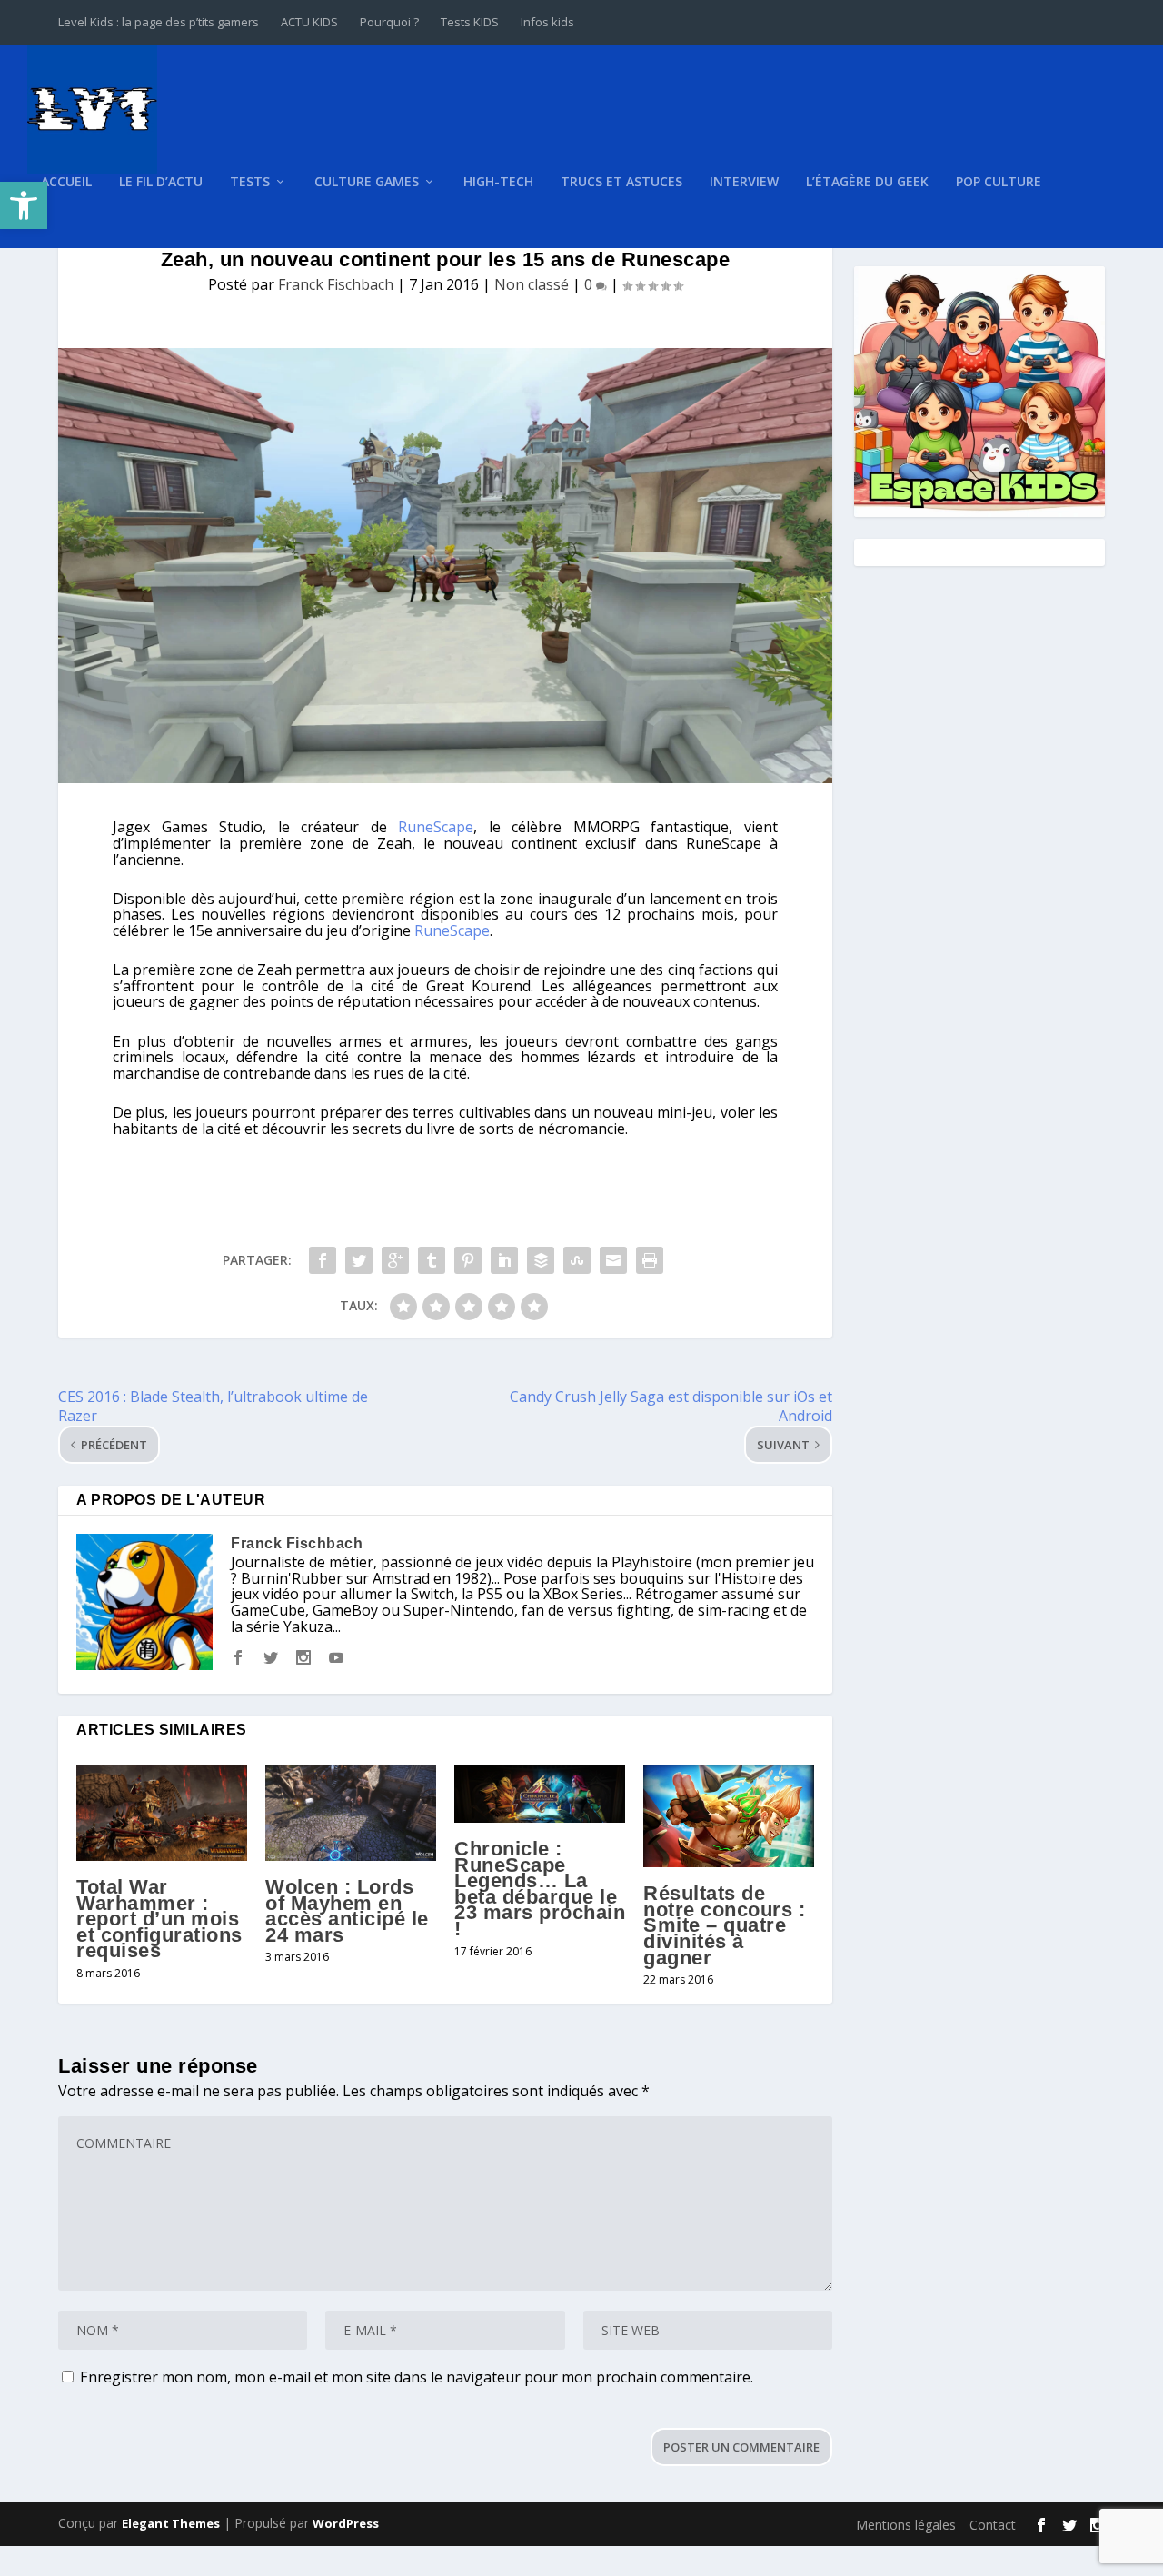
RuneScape (436, 827)
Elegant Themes (171, 2523)
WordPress (346, 2523)
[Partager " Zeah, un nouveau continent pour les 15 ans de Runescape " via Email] (613, 1260)
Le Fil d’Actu (161, 182)
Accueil (66, 182)
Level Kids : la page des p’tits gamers (159, 22)
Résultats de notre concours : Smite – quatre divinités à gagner (724, 1925)
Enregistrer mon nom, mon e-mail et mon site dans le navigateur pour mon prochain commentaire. (417, 2377)
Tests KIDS (470, 22)
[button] (24, 205)
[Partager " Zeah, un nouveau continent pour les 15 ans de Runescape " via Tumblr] (432, 1260)
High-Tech (498, 182)
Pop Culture (999, 182)
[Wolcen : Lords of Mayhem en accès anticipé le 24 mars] (351, 1813)
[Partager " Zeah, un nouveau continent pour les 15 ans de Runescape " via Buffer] (541, 1260)
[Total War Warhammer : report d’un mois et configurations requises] (162, 1813)
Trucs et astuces (621, 182)
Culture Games (367, 182)
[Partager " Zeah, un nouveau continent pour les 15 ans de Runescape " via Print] (650, 1260)
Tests (250, 182)
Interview (744, 182)
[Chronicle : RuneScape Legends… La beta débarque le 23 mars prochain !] (540, 1794)
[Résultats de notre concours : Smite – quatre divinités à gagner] (729, 1816)
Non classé (532, 284)
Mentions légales (906, 2525)
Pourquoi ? (389, 22)
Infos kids (547, 22)
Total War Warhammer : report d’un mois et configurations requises (159, 1919)
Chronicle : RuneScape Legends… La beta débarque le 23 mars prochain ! (540, 1889)
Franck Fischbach (336, 284)
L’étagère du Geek (867, 182)
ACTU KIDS (309, 22)
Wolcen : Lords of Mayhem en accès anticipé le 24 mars (347, 1911)
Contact (993, 2525)
